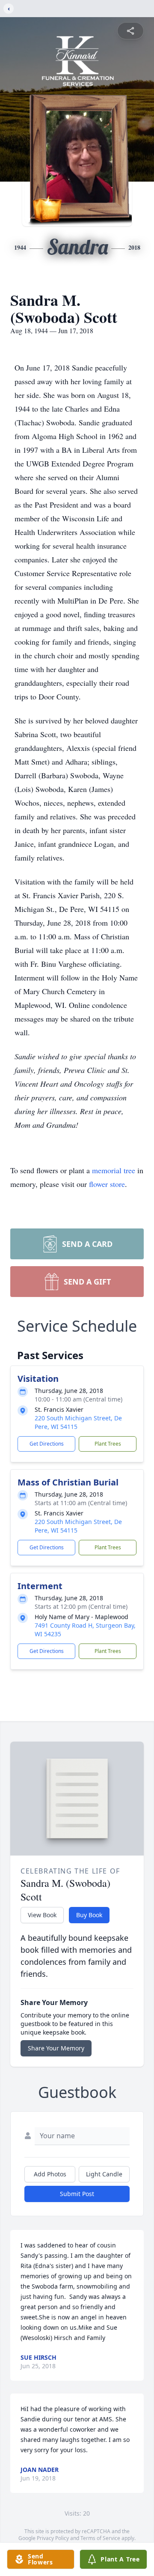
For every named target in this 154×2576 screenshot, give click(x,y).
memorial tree (114, 1170)
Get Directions (47, 1444)
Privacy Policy (53, 2538)
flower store (107, 1184)
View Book (42, 1915)
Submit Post (77, 2194)
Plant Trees (108, 1444)
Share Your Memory (56, 2048)
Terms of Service (100, 2538)
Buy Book (89, 1915)
